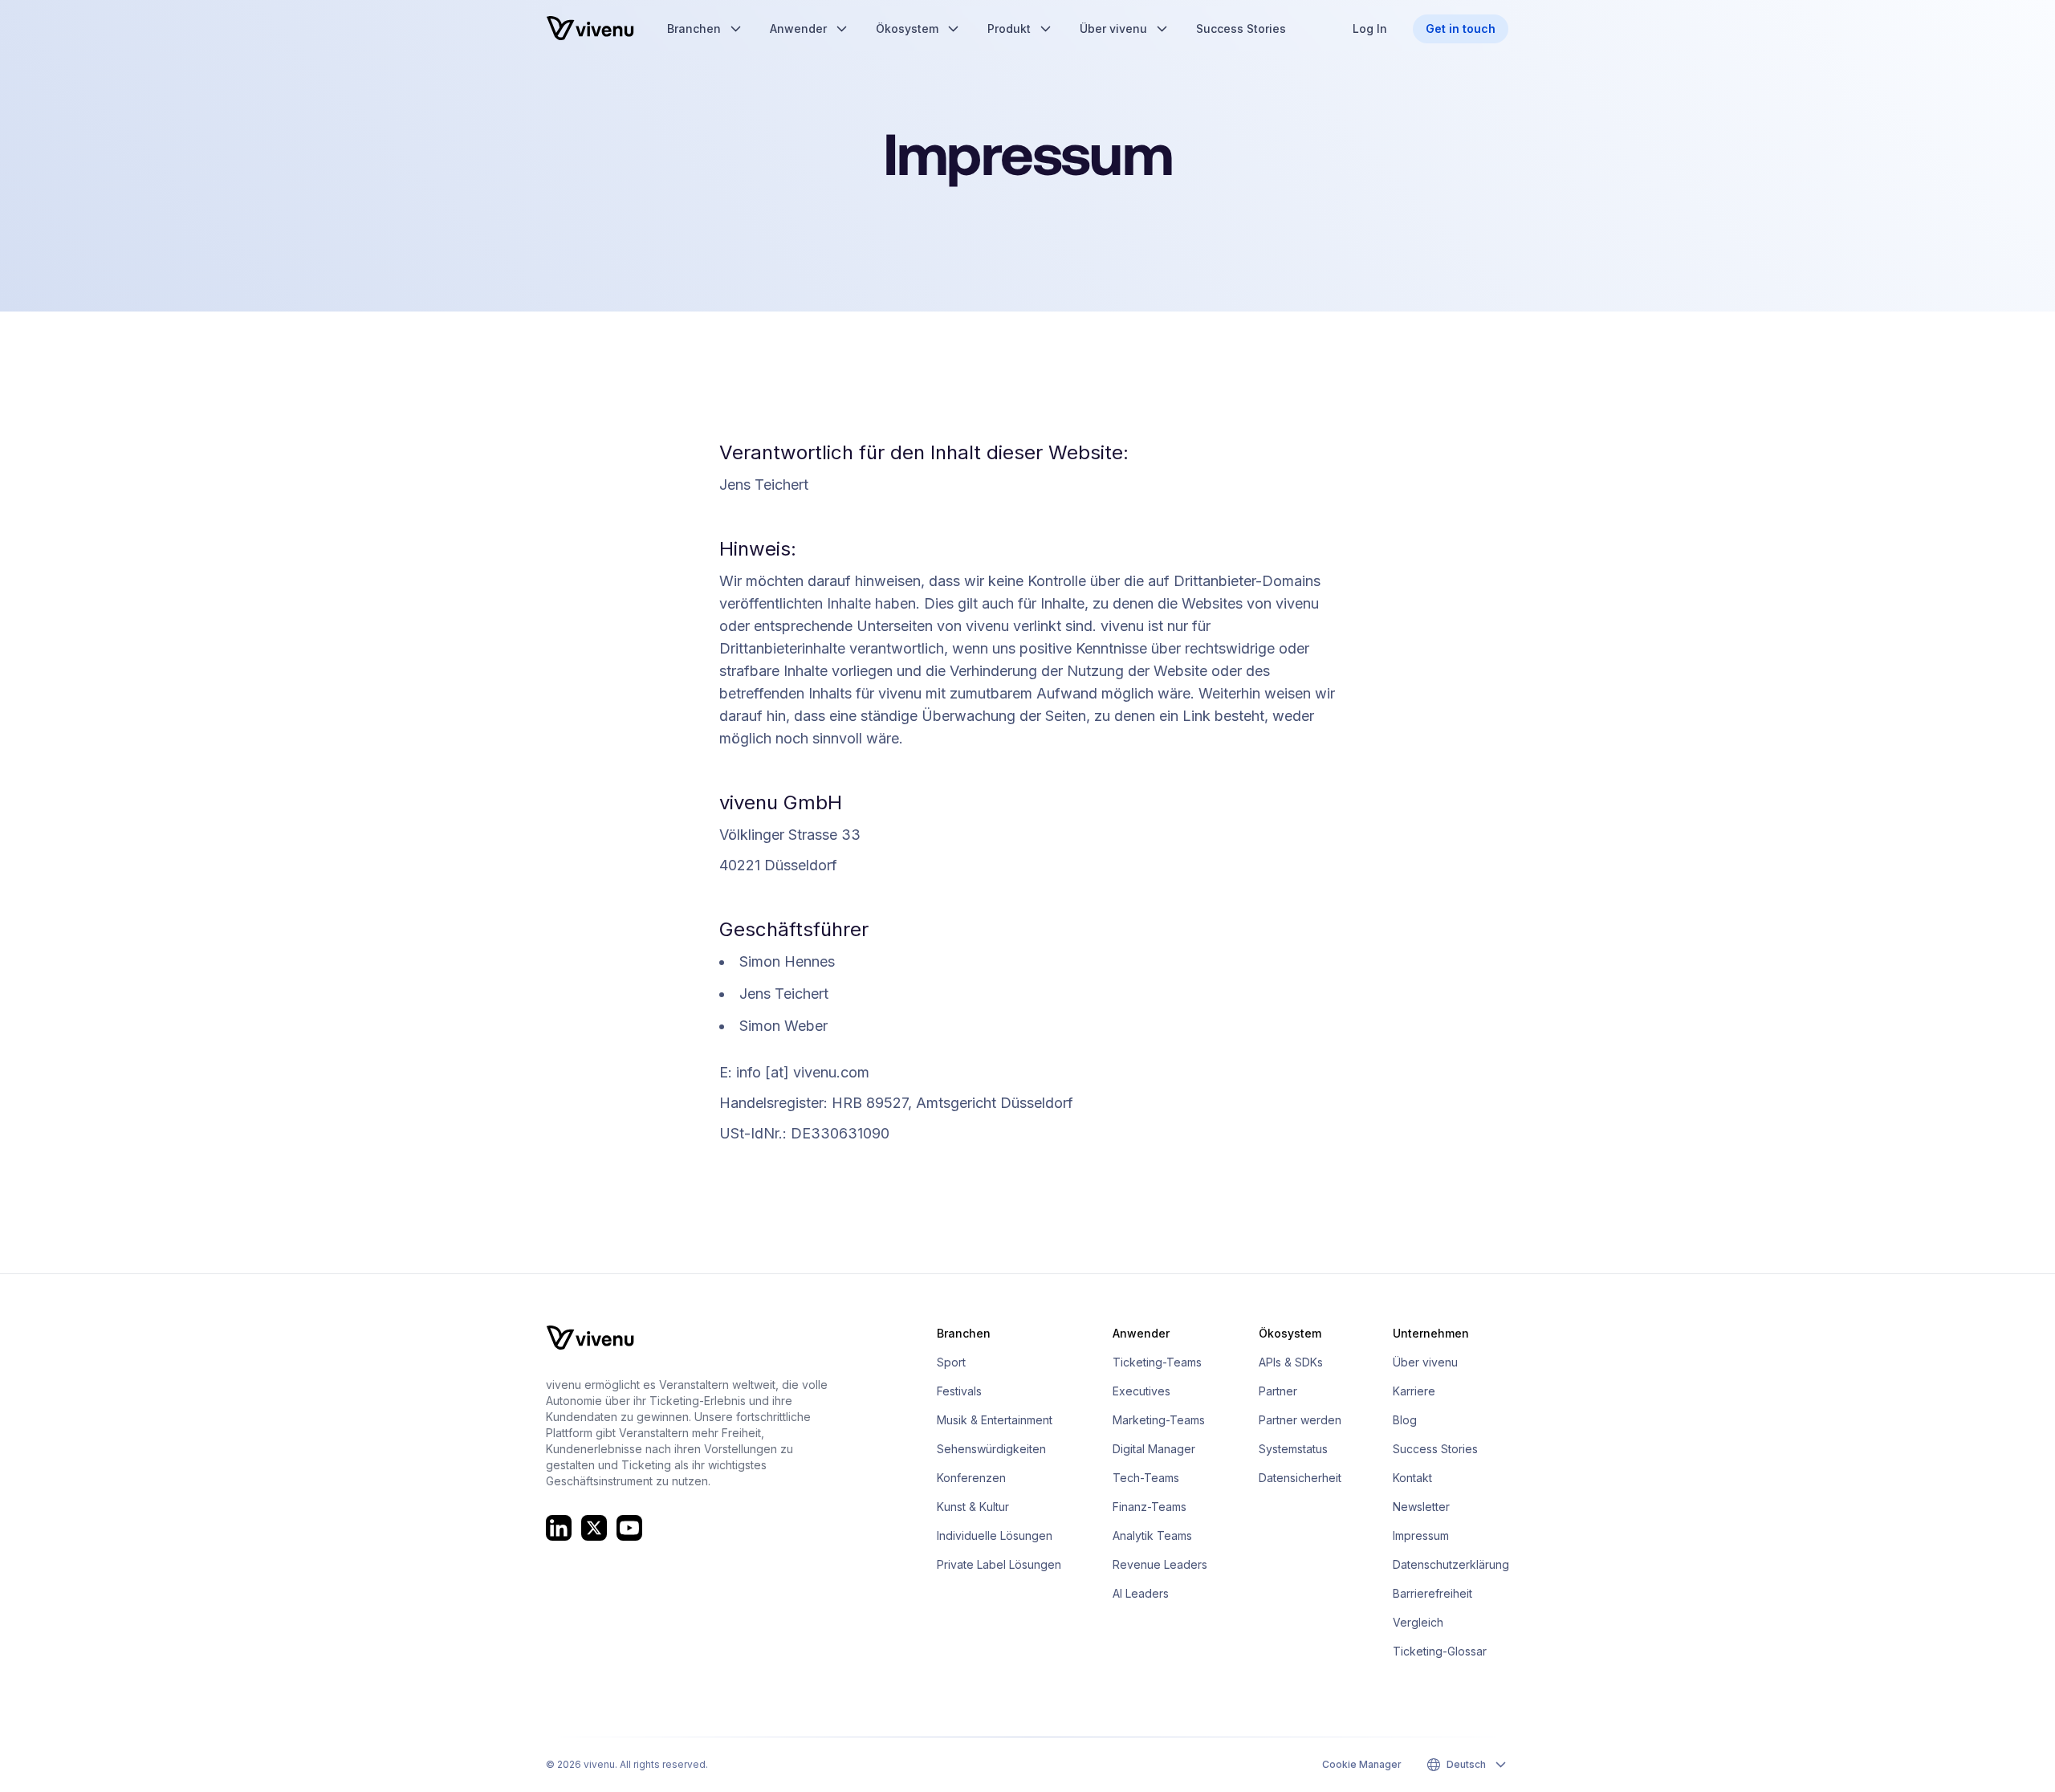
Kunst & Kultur (973, 1507)
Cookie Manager (1362, 1764)
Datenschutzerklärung (1451, 1564)
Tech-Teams (1146, 1478)
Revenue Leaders (1160, 1564)
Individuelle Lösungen (995, 1535)
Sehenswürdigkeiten (991, 1449)
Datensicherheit (1300, 1478)
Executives (1141, 1391)
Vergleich (1418, 1622)
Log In (1370, 29)
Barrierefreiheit (1432, 1593)
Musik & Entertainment (995, 1420)
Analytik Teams (1152, 1535)
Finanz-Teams (1150, 1507)
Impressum (1421, 1535)
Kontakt (1412, 1478)
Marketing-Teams (1159, 1420)
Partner (1278, 1391)
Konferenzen (971, 1478)
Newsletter (1421, 1507)
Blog (1405, 1420)
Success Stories (1435, 1449)
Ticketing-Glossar (1440, 1651)
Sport (951, 1362)
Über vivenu (1425, 1362)
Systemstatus (1293, 1449)
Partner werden (1300, 1420)
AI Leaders (1141, 1593)
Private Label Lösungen (999, 1564)
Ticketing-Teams (1157, 1362)
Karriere (1414, 1391)
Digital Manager (1154, 1449)
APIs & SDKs (1291, 1362)
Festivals (959, 1391)
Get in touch (1461, 29)
